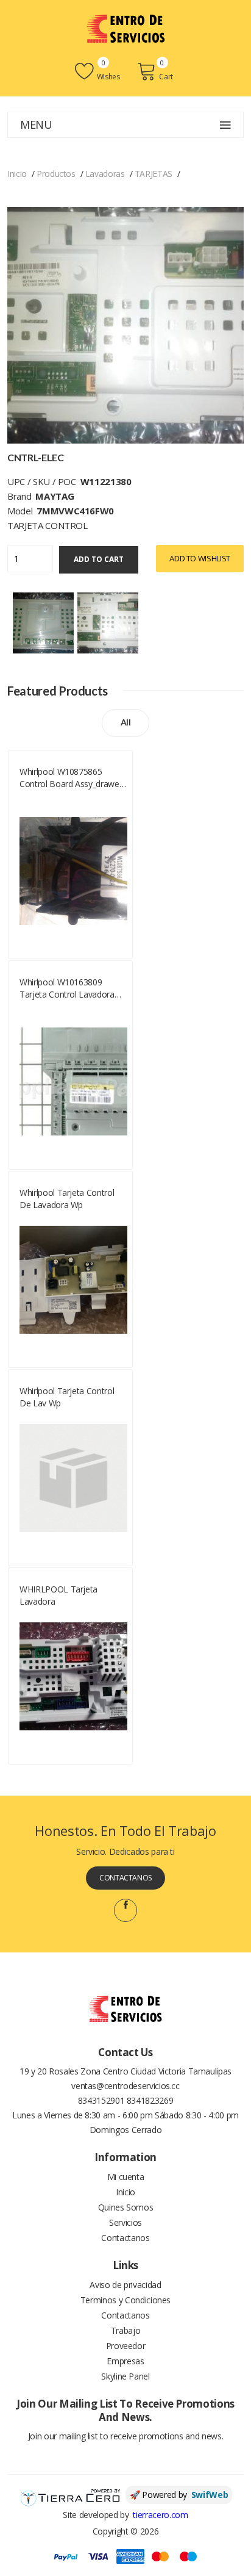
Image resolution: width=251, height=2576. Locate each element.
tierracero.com (160, 2515)
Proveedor (126, 2346)
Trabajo (126, 2330)
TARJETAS (154, 174)
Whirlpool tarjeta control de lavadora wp (67, 1199)
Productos (56, 174)
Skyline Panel (125, 2376)
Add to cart (99, 559)
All (126, 722)
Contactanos (125, 1878)
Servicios (125, 2222)
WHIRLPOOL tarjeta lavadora (58, 1595)
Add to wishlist (200, 558)
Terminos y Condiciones (125, 2300)
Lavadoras (105, 174)
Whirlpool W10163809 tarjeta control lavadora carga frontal (67, 988)
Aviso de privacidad (125, 2285)
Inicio (17, 174)
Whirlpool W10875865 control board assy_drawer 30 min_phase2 (71, 778)
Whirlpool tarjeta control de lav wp (67, 1397)
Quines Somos (126, 2207)
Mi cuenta (126, 2177)
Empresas (125, 2361)
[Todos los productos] (43, 621)
